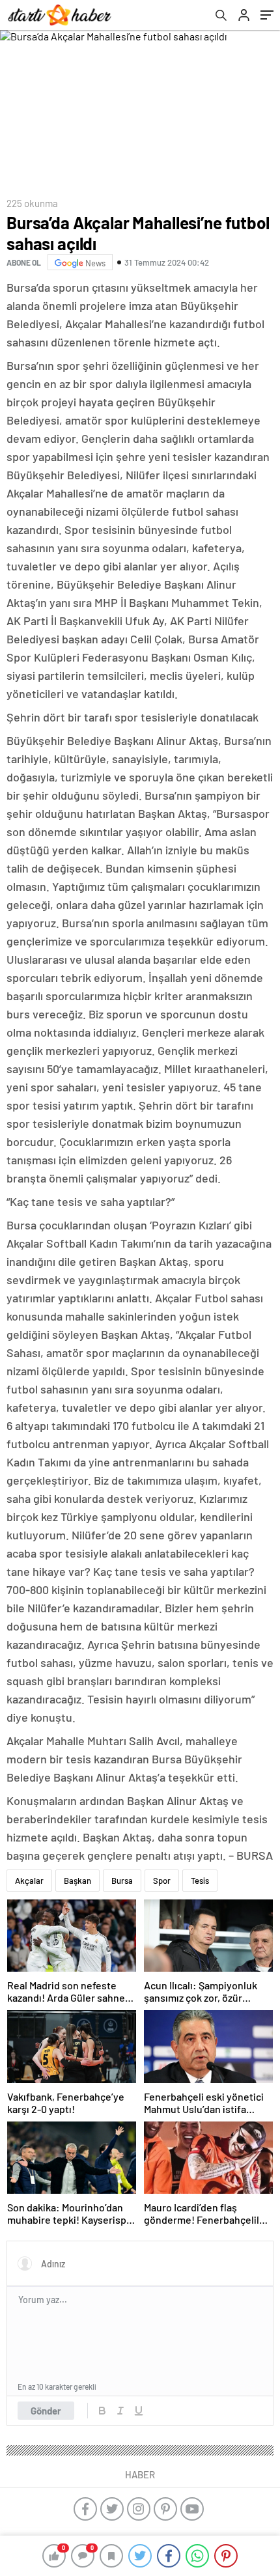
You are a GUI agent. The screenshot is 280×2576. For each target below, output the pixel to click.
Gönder (46, 2411)
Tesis (200, 1881)
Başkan (77, 1881)
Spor (162, 1881)
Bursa (122, 1881)
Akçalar (29, 1881)
